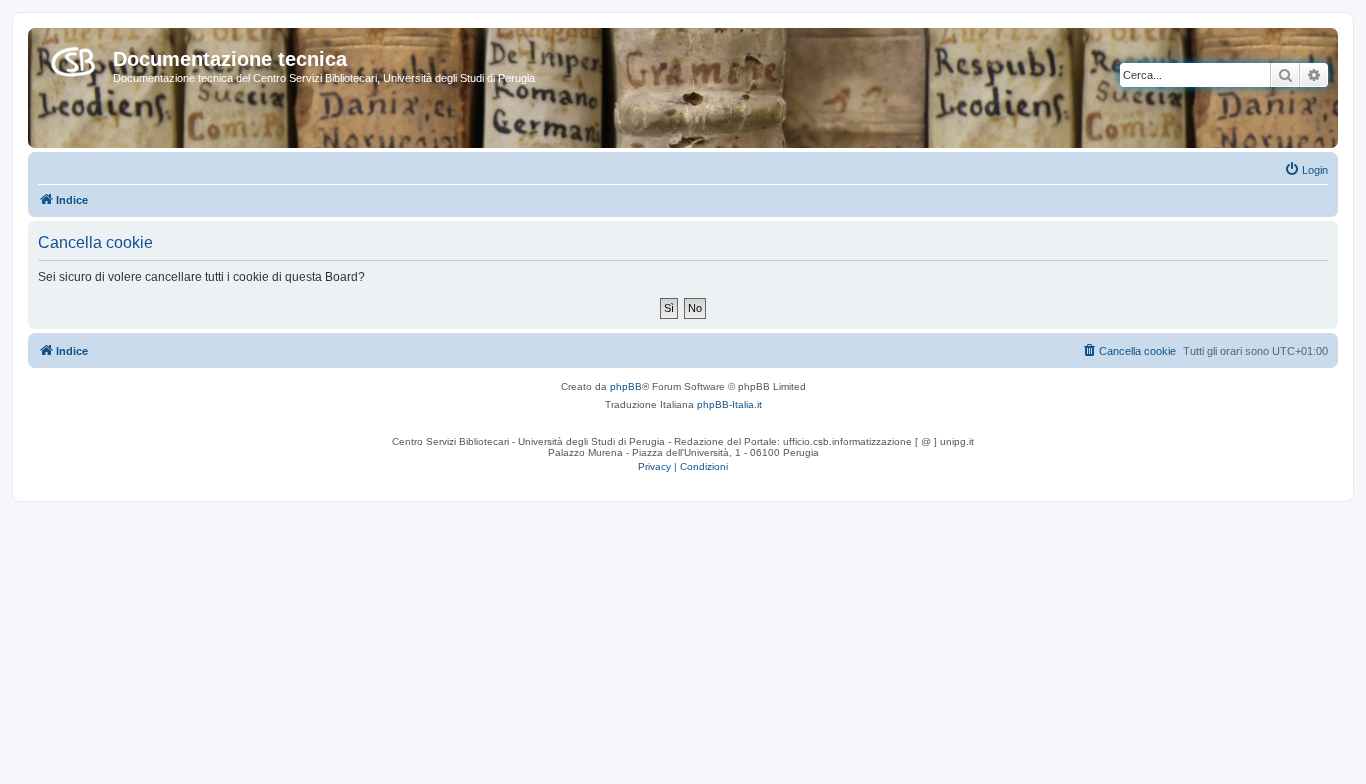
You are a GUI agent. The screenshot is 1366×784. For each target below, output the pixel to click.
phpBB (626, 386)
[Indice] (73, 58)
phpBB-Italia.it (729, 404)
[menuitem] (1306, 170)
